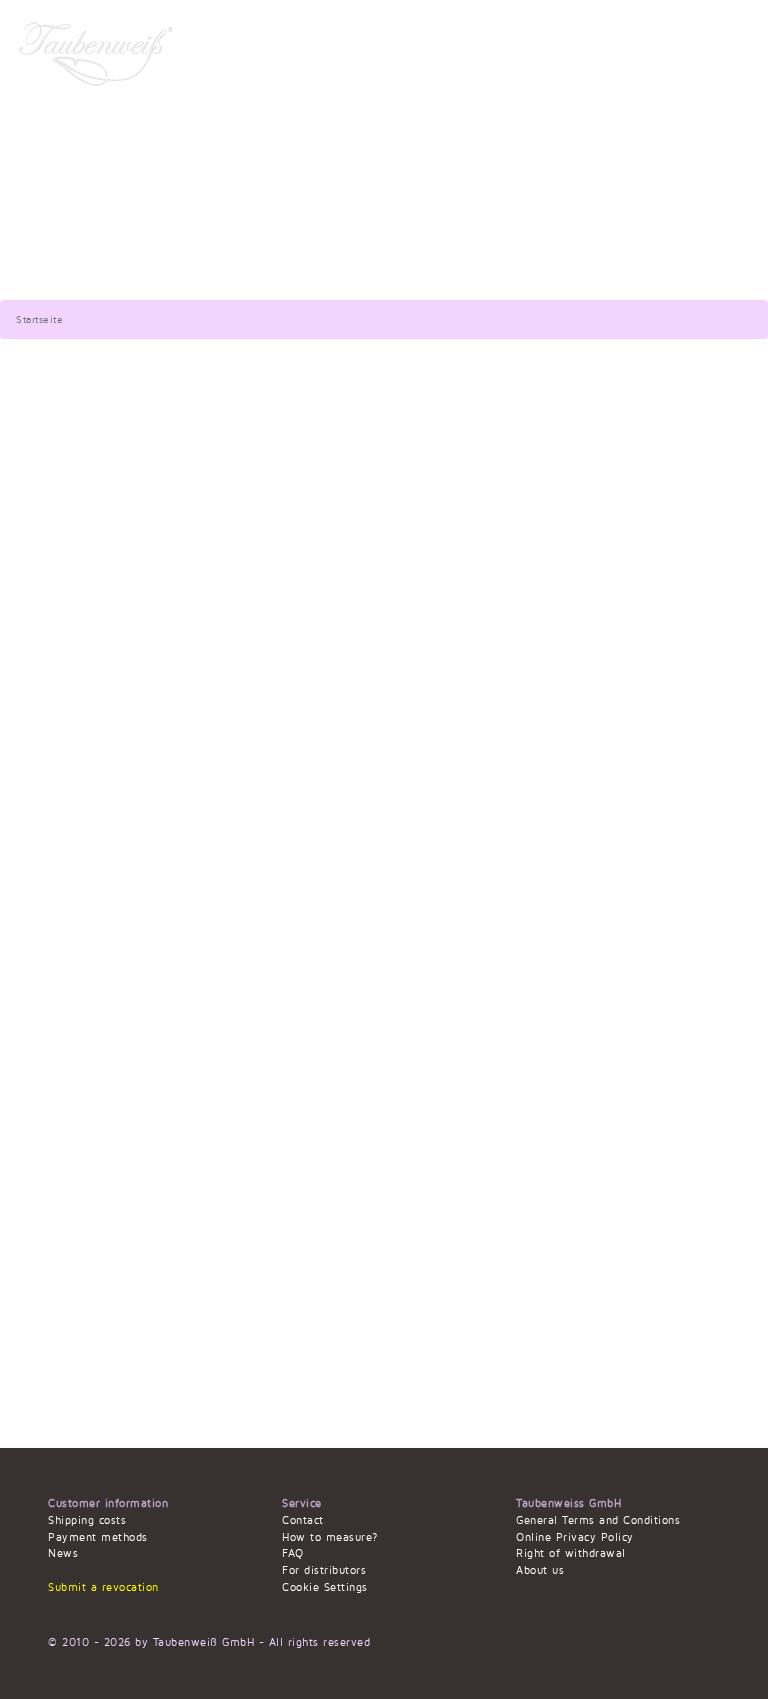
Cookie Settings (325, 1587)
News (63, 1553)
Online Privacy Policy (575, 1537)
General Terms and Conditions (598, 1520)
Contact (303, 1520)
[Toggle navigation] (728, 53)
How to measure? (330, 1537)
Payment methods (98, 1537)
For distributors (324, 1570)
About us (540, 1570)
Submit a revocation (103, 1587)
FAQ (293, 1553)
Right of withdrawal (571, 1553)
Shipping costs (87, 1520)
